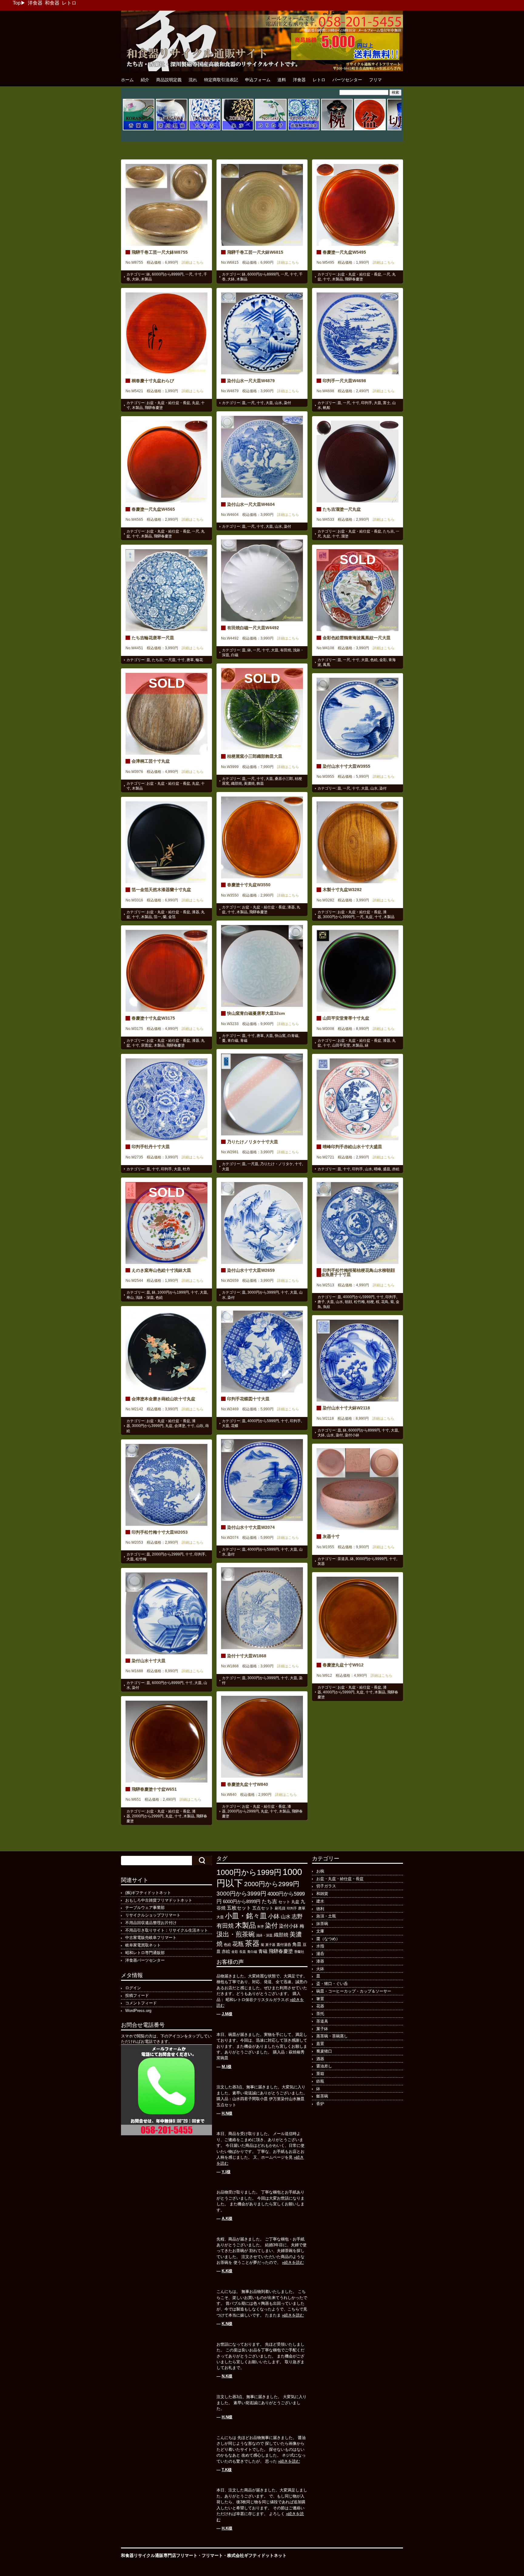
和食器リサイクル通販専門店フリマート (159, 2555)
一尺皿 (170, 660)
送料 (282, 80)
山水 (278, 403)
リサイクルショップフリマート (153, 1915)
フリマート (212, 2555)
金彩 (383, 660)
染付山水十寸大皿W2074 (251, 1527)
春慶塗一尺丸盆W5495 (344, 252)
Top (17, 3)
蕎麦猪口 (324, 2051)
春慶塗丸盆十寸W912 (343, 1665)
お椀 (320, 1871)
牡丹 (186, 1169)
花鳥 (385, 1302)
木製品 (146, 279)
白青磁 (293, 1036)
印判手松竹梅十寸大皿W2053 (160, 1532)
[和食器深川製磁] (172, 129)
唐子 (321, 1302)
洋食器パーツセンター (145, 1960)
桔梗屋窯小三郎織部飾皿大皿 (255, 756)
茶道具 (343, 1559)
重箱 (320, 2074)
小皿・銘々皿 (246, 1916)
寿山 (130, 1298)
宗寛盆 (146, 1045)
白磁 (235, 655)
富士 (387, 403)
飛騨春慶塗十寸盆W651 (154, 1789)
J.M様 (227, 2014)
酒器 (320, 2059)
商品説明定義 (169, 80)
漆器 (291, 907)
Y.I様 (226, 2172)
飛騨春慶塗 (354, 279)
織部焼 (237, 783)
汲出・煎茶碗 (236, 1934)
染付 (287, 403)
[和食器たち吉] (205, 129)
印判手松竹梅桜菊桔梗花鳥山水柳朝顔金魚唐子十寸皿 (358, 1272)
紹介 (145, 80)
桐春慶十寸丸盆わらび (153, 381)
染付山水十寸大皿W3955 (346, 766)
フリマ (375, 80)
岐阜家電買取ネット (143, 1945)
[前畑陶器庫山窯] (304, 129)
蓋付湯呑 (284, 1945)
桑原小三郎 (284, 779)
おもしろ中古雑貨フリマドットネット (159, 1900)
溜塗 (345, 536)
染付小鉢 (352, 1435)
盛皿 (387, 1169)
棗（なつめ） (328, 1939)
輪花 (199, 660)
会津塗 (180, 1426)
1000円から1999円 (173, 1292)
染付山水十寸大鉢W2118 (346, 1408)
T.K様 (227, 2470)
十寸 (198, 274)
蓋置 (320, 2044)
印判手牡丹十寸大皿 (151, 1147)
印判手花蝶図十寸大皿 (248, 1399)
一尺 (189, 274)
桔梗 (370, 1302)
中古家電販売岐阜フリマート (151, 1938)
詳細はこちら (191, 262)
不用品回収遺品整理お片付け (151, 1923)
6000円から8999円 (168, 274)
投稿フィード (137, 1995)
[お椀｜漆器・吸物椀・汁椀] (337, 129)
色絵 (374, 660)
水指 (320, 1946)
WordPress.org (138, 2011)
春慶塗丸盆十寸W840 (248, 1784)
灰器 (321, 1564)
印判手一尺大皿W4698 (344, 381)
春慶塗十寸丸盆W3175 (153, 1018)
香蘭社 (299, 1952)
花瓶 (238, 1944)
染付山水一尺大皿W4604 (251, 504)
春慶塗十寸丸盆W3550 (249, 885)
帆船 (327, 408)
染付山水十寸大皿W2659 (251, 1270)
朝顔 (348, 1302)
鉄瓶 (320, 2081)
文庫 (320, 1931)
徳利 (320, 1909)
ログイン (133, 1988)
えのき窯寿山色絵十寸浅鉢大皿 (161, 1270)
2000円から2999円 (168, 1554)
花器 (320, 2006)
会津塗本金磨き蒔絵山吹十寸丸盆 (163, 1399)
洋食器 (35, 3)
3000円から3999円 (339, 917)
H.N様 (227, 2113)
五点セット (263, 1908)
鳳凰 (327, 665)
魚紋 (327, 1307)
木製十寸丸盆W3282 (342, 890)
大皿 (269, 403)
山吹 (200, 1426)
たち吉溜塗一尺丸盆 (342, 509)
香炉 (320, 2104)
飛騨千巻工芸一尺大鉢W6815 (255, 252)
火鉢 (320, 1969)
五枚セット (239, 1908)
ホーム (127, 80)
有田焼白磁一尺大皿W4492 (253, 628)
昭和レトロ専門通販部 (145, 1953)
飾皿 (260, 783)
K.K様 (227, 2271)
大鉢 (136, 279)
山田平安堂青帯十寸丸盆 (346, 1018)
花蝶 (235, 1426)
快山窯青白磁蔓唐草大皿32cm (256, 1013)
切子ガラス (326, 1886)
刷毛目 (280, 1908)
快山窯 (280, 1036)
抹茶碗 (322, 1924)
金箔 (172, 917)
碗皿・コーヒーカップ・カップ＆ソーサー (354, 1991)
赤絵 (396, 1169)
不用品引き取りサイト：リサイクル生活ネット (167, 1930)
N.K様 (227, 2376)
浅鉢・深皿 (145, 1298)
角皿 (297, 1944)
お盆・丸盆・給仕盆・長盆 (359, 274)
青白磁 (233, 1041)
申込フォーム (258, 80)
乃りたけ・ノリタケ (277, 1164)
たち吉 (388, 531)
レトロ (69, 3)
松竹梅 (359, 1302)
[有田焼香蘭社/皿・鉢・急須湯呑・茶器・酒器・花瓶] (139, 129)
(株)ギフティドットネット (148, 1893)
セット (284, 1902)
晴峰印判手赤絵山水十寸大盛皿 (352, 1147)
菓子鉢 (322, 2029)
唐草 (190, 660)
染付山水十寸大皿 (149, 1661)
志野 (297, 1916)
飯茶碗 (322, 2096)
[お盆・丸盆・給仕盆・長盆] (370, 129)
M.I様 (227, 2067)
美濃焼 (249, 783)
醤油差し (324, 2066)
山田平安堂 (341, 1045)
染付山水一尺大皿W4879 (251, 381)
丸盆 (196, 403)
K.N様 (227, 2324)
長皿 (243, 1952)
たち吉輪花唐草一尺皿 (153, 638)
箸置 (320, 1999)
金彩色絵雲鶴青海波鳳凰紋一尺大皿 (357, 638)
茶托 (320, 2014)
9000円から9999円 (371, 1559)
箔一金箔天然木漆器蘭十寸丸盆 (161, 890)
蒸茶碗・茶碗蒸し (332, 2036)
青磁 (244, 1041)
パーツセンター (347, 80)
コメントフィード (141, 2003)
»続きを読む (293, 2262)
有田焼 (286, 650)
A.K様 (227, 2219)
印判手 (367, 403)
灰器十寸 (331, 1536)
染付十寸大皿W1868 (247, 1656)
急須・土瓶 (326, 1916)
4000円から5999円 (359, 1297)
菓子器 (270, 1945)
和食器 (52, 3)
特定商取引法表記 (221, 80)
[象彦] (238, 129)
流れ (193, 80)
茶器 (252, 1943)
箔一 (157, 917)
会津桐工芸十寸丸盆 (151, 761)
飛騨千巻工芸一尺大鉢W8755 (160, 252)
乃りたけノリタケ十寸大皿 (253, 1142)
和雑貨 (322, 1894)
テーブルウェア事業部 (145, 1908)
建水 (320, 1901)
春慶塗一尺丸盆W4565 (153, 509)
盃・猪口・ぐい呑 (332, 1984)
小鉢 (274, 1916)
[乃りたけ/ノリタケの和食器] (271, 129)
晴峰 (378, 1169)
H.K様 (227, 2528)
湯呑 (320, 1954)
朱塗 (260, 1926)
